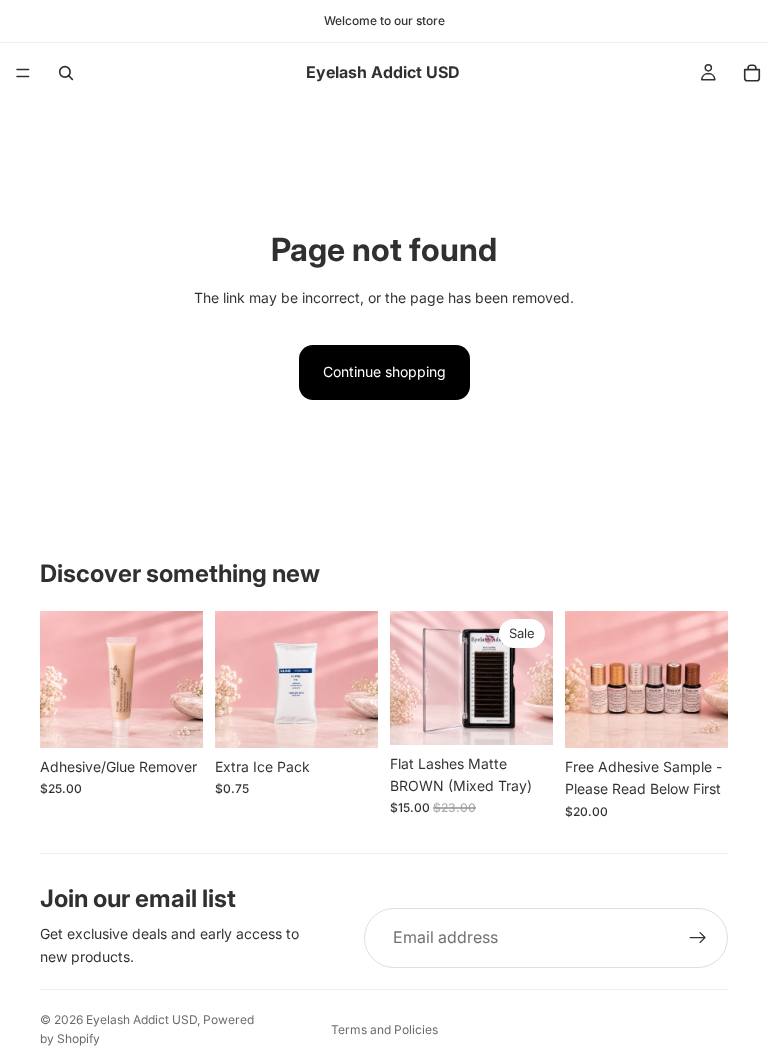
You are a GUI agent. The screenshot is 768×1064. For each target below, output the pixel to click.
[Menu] (23, 73)
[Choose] (172, 717)
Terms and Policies (384, 1029)
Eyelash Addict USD (141, 1019)
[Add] (347, 717)
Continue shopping (384, 371)
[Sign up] (698, 938)
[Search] (66, 73)
